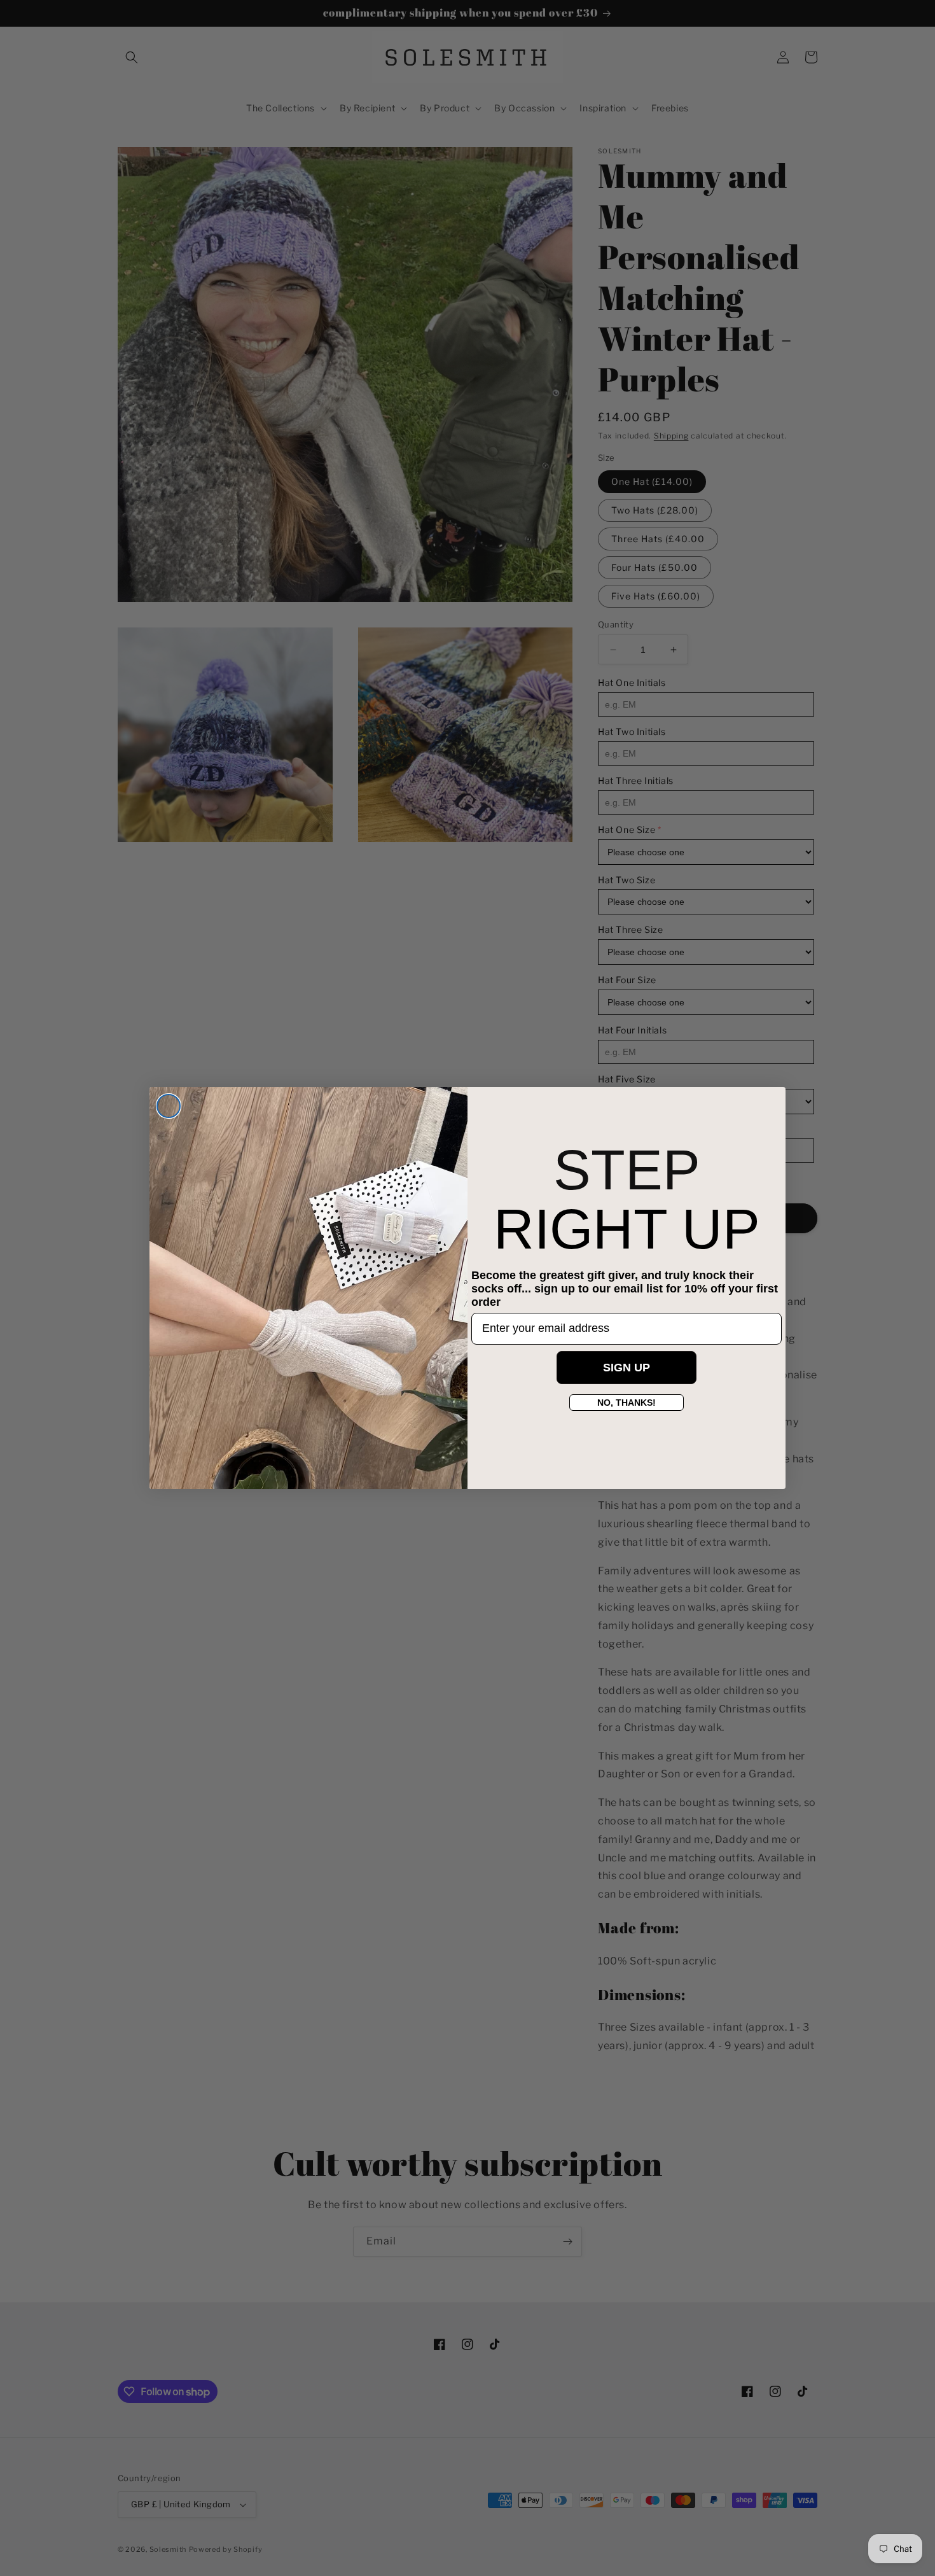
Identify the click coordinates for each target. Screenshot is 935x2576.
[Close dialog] (169, 1106)
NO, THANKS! (627, 1403)
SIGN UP (627, 1368)
